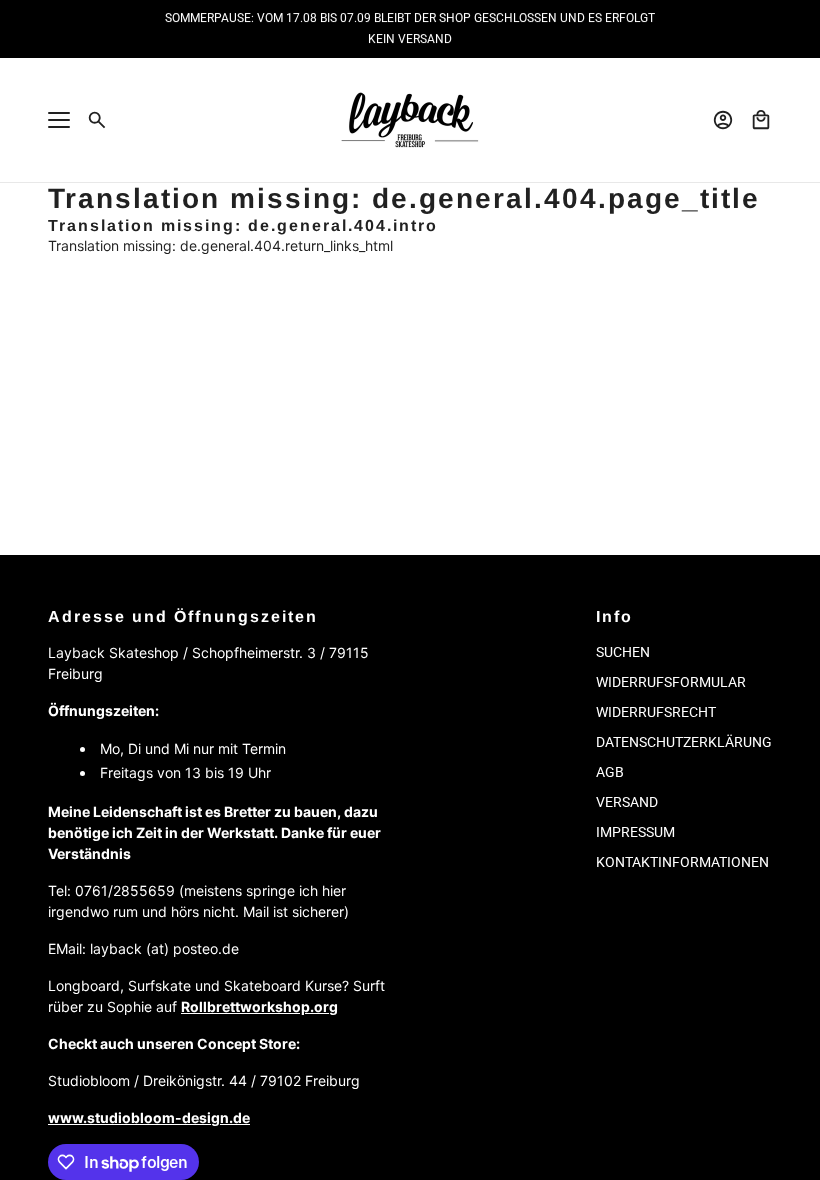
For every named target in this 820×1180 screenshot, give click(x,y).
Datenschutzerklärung (684, 742)
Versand (627, 802)
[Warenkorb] (761, 120)
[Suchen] (97, 120)
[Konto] (723, 120)
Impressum (635, 832)
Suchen (623, 652)
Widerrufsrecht (656, 712)
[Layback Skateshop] (410, 120)
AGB (610, 772)
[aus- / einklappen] (59, 120)
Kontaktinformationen (682, 862)
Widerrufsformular (671, 682)
